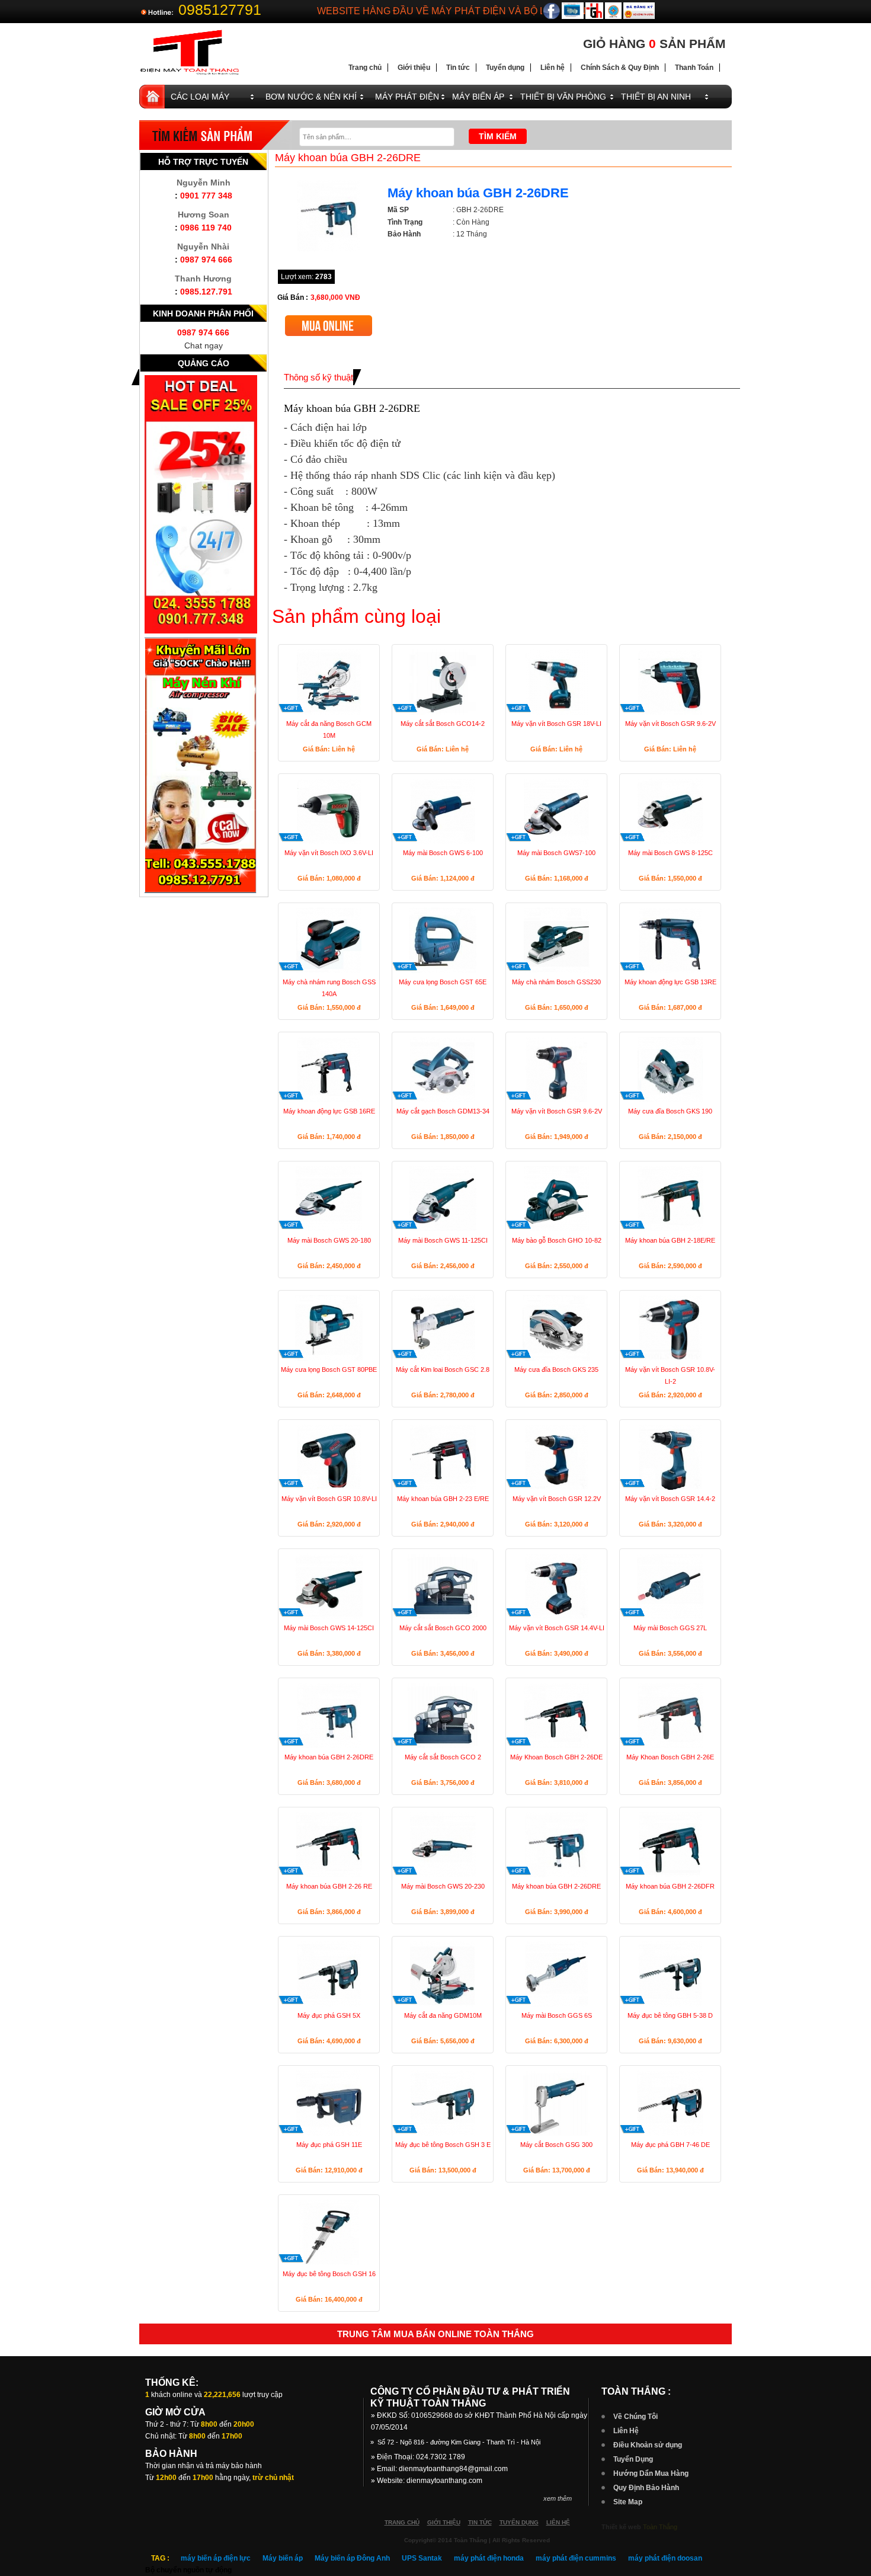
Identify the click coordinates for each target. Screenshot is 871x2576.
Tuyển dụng (505, 68)
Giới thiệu (414, 68)
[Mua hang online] (329, 320)
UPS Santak (422, 2558)
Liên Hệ (626, 2431)
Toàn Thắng (660, 2527)
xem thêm (558, 2498)
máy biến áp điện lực (216, 2558)
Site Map (628, 2502)
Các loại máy (200, 97)
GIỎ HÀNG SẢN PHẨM (654, 44)
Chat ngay (204, 345)
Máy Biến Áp (478, 97)
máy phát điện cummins (576, 2558)
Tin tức (458, 68)
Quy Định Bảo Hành (646, 2488)
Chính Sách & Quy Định (620, 68)
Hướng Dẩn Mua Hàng (651, 2473)
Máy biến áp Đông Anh (352, 2558)
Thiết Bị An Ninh (656, 97)
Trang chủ (365, 68)
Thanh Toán (694, 68)
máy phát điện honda (489, 2558)
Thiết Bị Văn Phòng (563, 97)
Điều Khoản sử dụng (648, 2445)
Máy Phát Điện (407, 97)
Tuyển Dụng (633, 2459)
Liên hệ (553, 68)
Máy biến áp (283, 2558)
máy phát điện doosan (665, 2558)
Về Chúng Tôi (635, 2417)
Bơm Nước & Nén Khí (311, 97)
